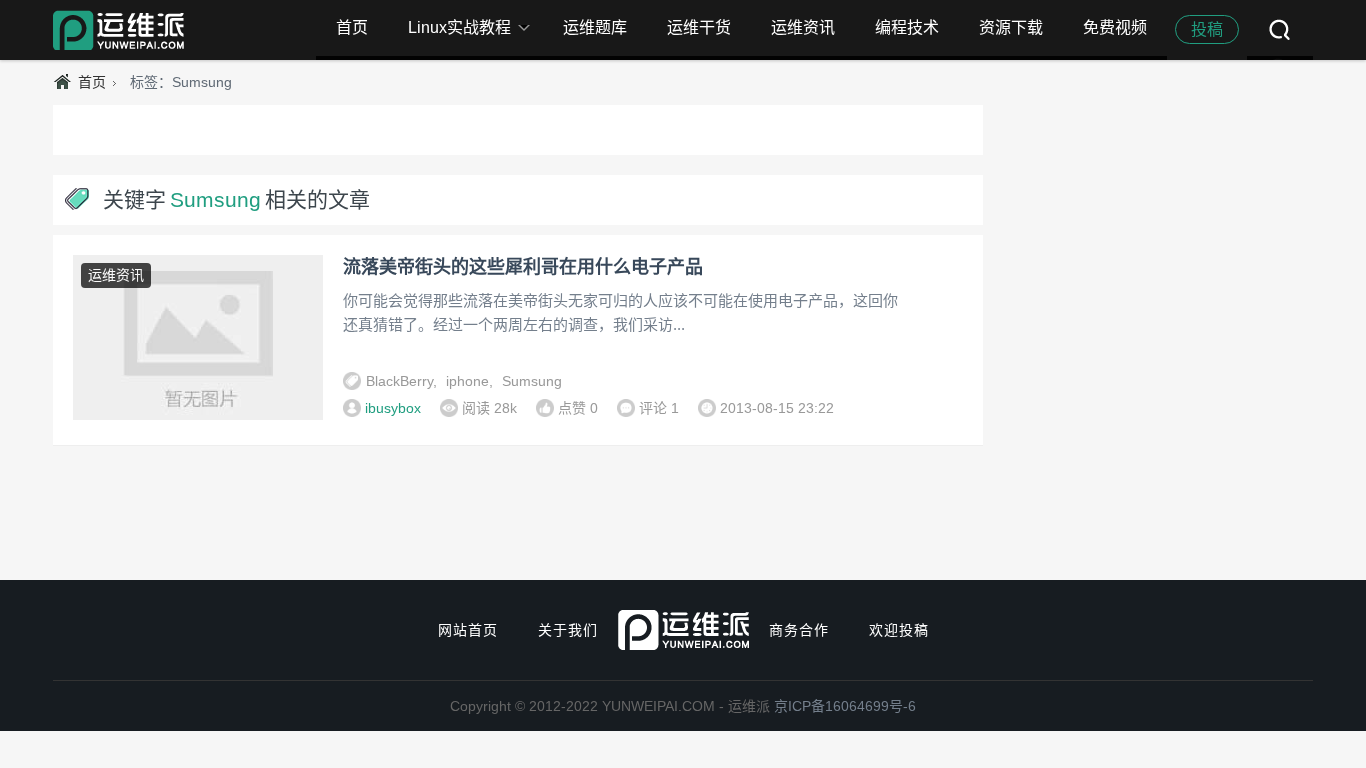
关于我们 (568, 630)
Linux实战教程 (459, 27)
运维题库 (595, 27)
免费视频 (1115, 27)
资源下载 (1011, 27)
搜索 (1280, 30)
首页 (352, 27)
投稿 (1207, 29)
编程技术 (907, 27)
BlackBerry (399, 381)
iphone (467, 381)
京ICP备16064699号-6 (845, 706)
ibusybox (393, 408)
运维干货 (699, 27)
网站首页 (468, 630)
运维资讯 (803, 27)
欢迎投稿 (899, 630)
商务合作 (799, 630)
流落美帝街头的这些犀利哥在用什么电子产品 (523, 267)
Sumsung (532, 381)
